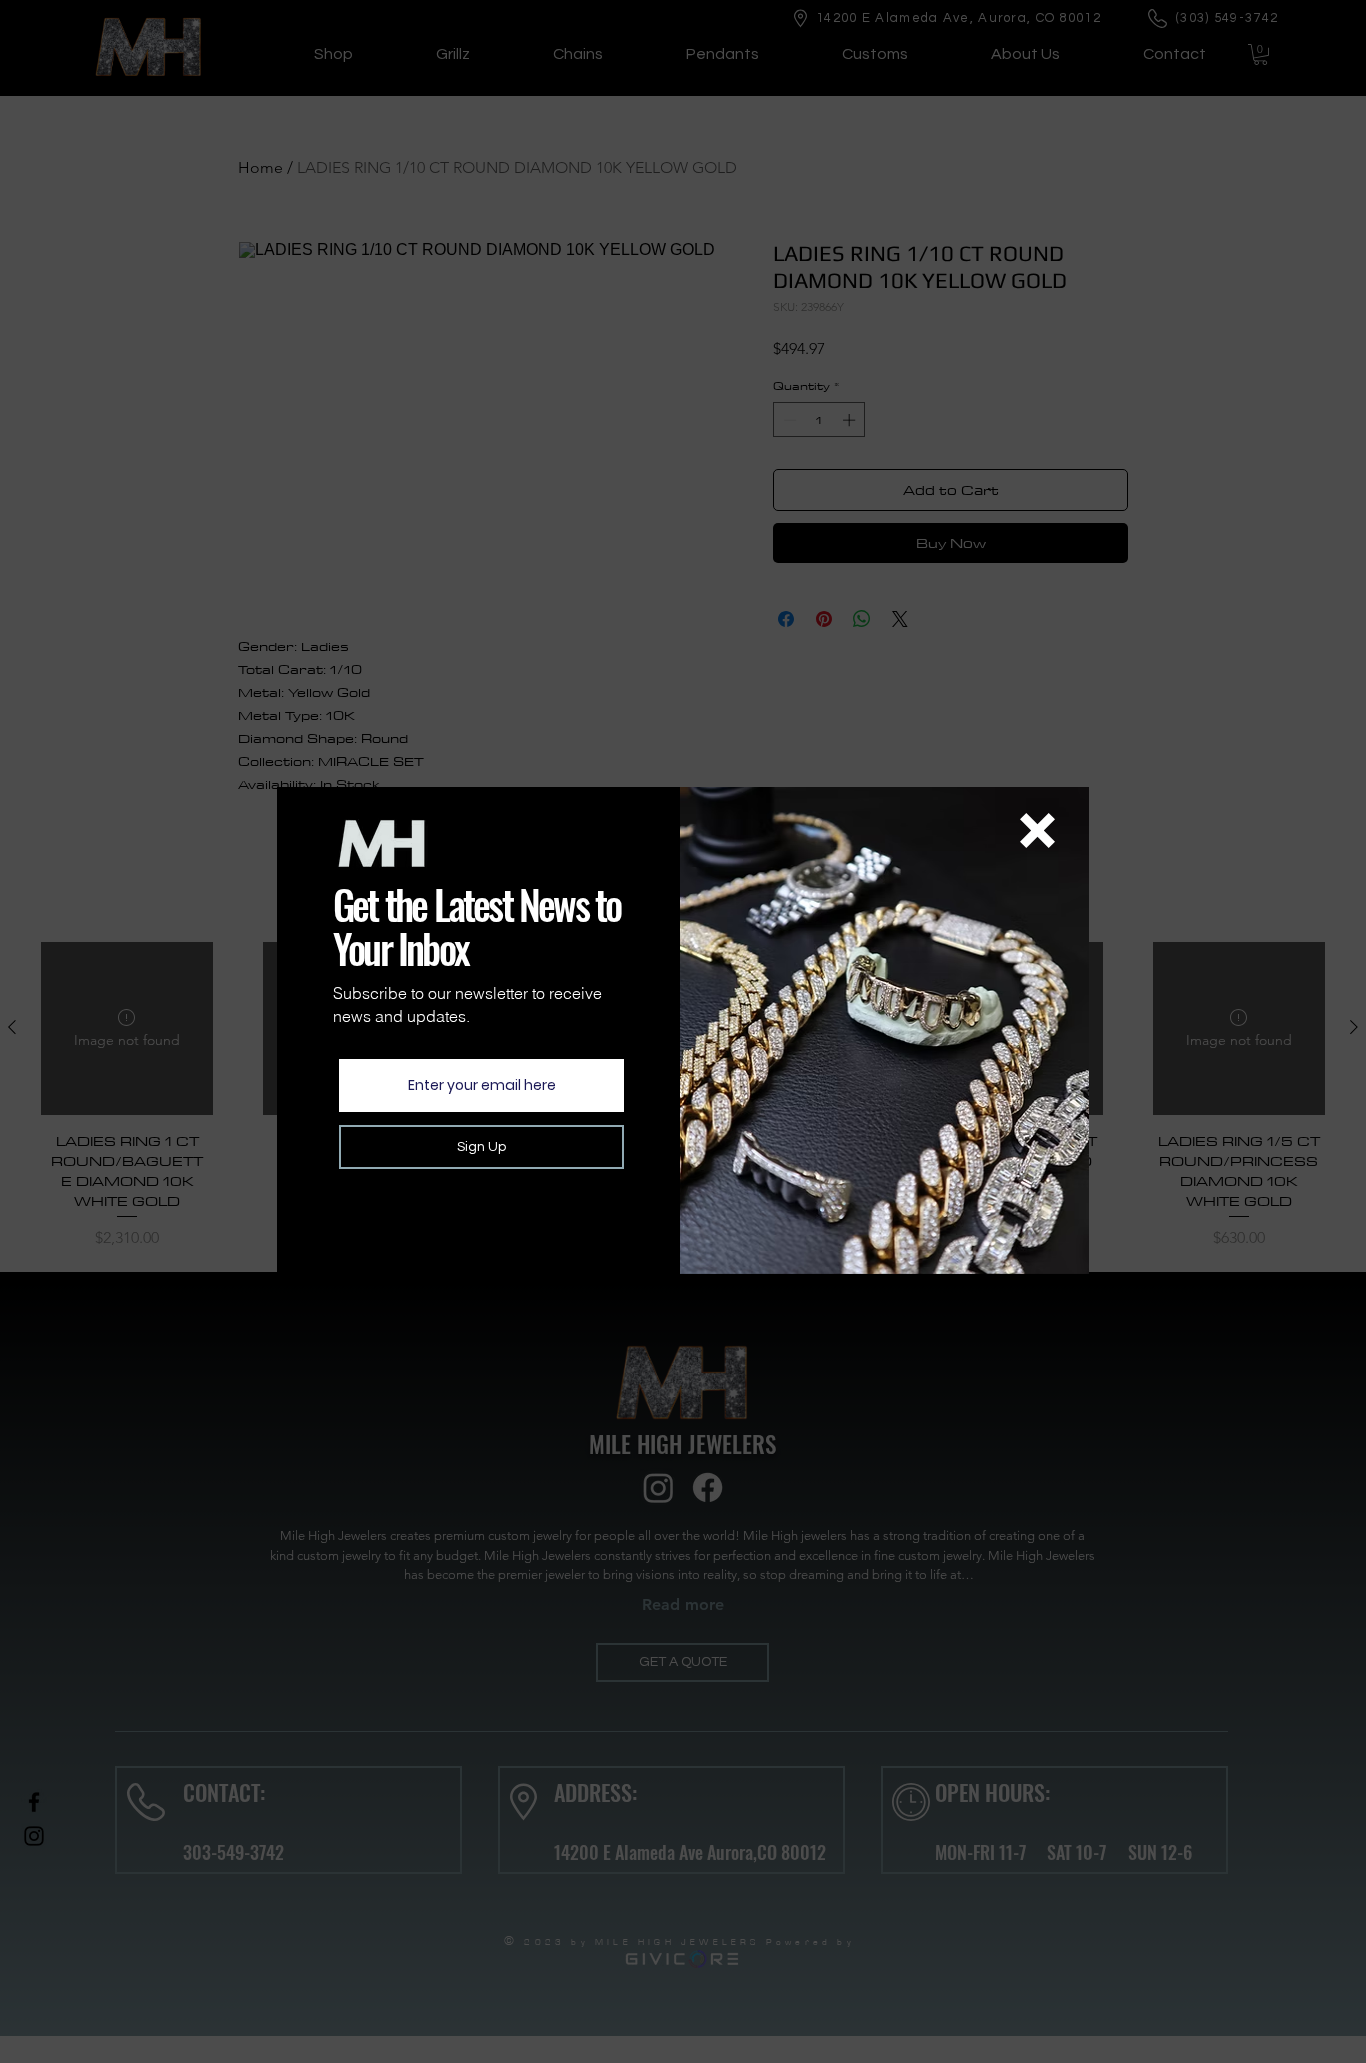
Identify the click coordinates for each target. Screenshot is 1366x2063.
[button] (1037, 830)
